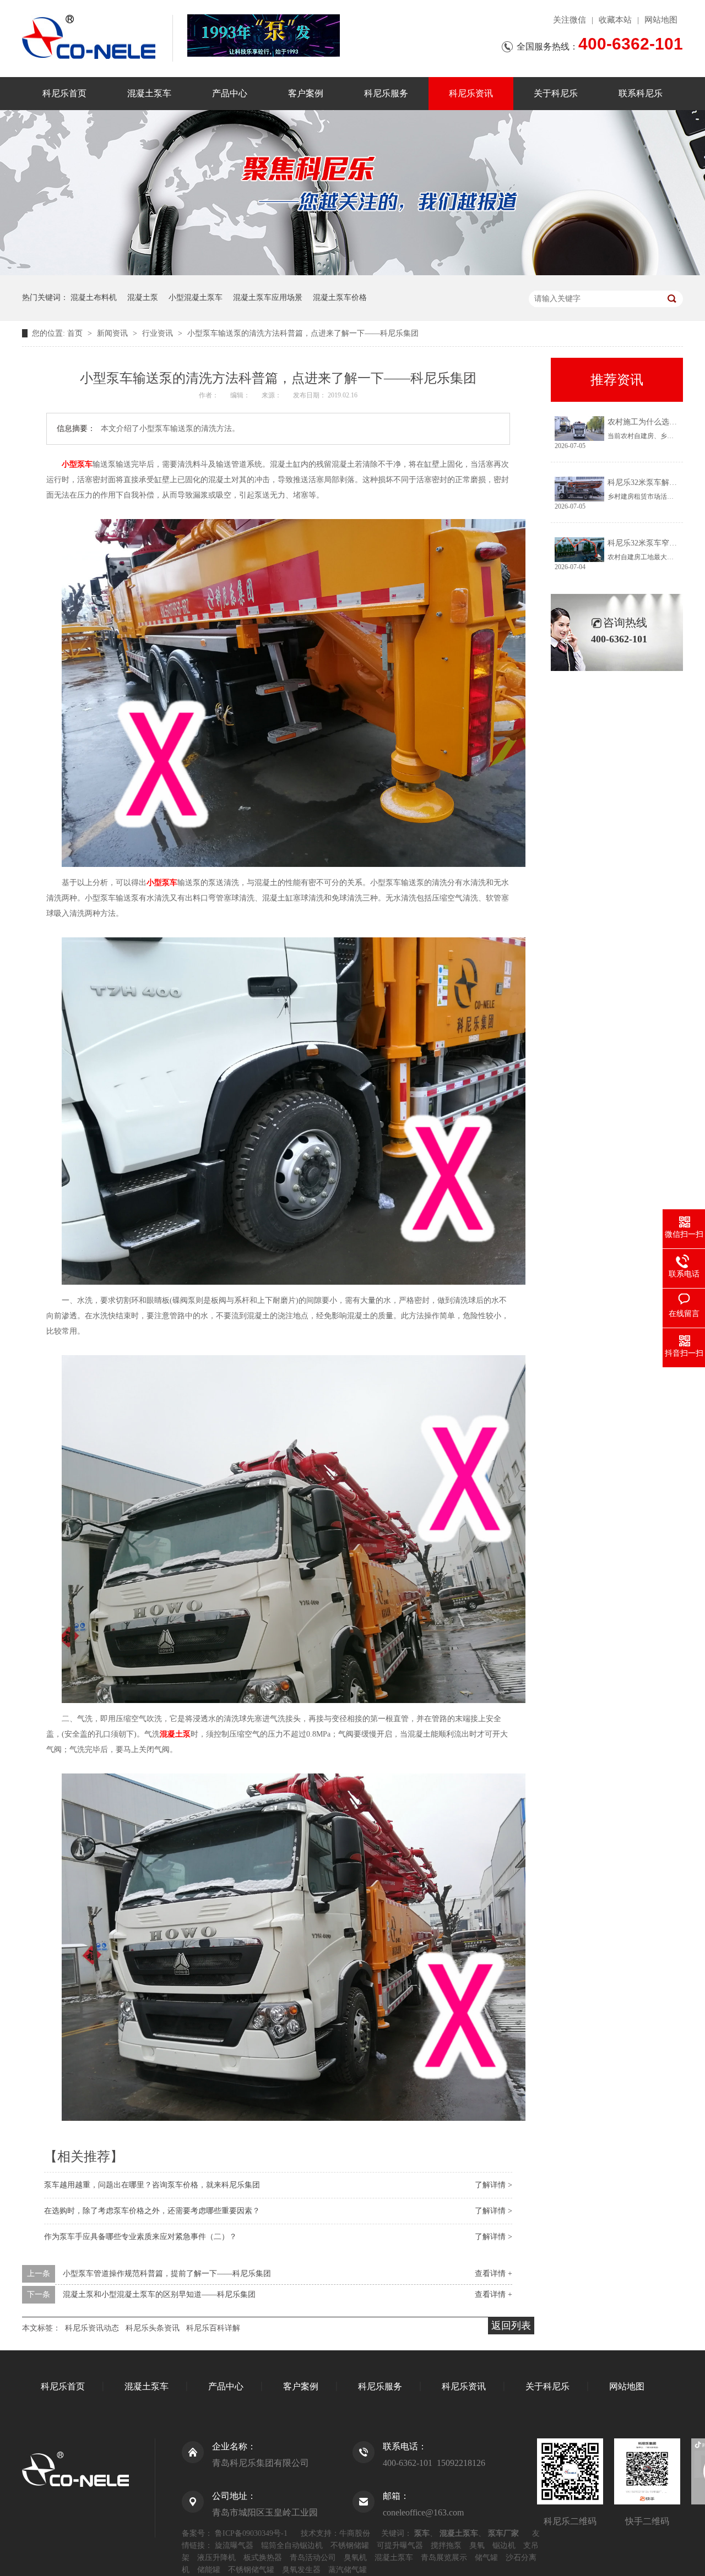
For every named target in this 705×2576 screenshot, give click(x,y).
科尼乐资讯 (471, 93)
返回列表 (511, 2326)
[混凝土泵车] (264, 36)
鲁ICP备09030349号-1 (251, 2533)
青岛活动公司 (313, 2558)
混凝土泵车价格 (340, 298)
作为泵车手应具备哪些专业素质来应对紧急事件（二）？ (140, 2237)
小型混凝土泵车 (196, 298)
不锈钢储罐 (350, 2545)
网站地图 (661, 20)
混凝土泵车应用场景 (268, 298)
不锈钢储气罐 (251, 2570)
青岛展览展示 (444, 2558)
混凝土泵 (143, 298)
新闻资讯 (113, 333)
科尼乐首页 (64, 93)
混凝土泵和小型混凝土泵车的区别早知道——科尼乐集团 (159, 2294)
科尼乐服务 (386, 93)
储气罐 (486, 2558)
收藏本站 (615, 20)
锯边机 (504, 2545)
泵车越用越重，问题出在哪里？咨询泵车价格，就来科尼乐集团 (152, 2185)
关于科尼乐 (556, 93)
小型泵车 (77, 464)
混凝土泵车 (149, 93)
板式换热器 (263, 2558)
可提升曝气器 (400, 2545)
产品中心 (230, 93)
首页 (76, 333)
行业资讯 (159, 333)
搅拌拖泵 (446, 2545)
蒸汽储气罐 (348, 2570)
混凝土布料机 (94, 298)
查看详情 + (493, 2274)
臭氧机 (355, 2558)
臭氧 (477, 2545)
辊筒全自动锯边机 (292, 2545)
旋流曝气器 (234, 2545)
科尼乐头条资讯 (153, 2328)
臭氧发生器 (301, 2570)
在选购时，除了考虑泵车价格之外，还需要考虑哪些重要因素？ (152, 2211)
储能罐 (209, 2570)
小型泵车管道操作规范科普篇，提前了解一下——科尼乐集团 (167, 2274)
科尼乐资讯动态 (92, 2328)
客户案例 (306, 93)
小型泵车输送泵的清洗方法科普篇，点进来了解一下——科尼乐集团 (303, 333)
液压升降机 (216, 2558)
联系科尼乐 (641, 93)
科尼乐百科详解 (213, 2328)
